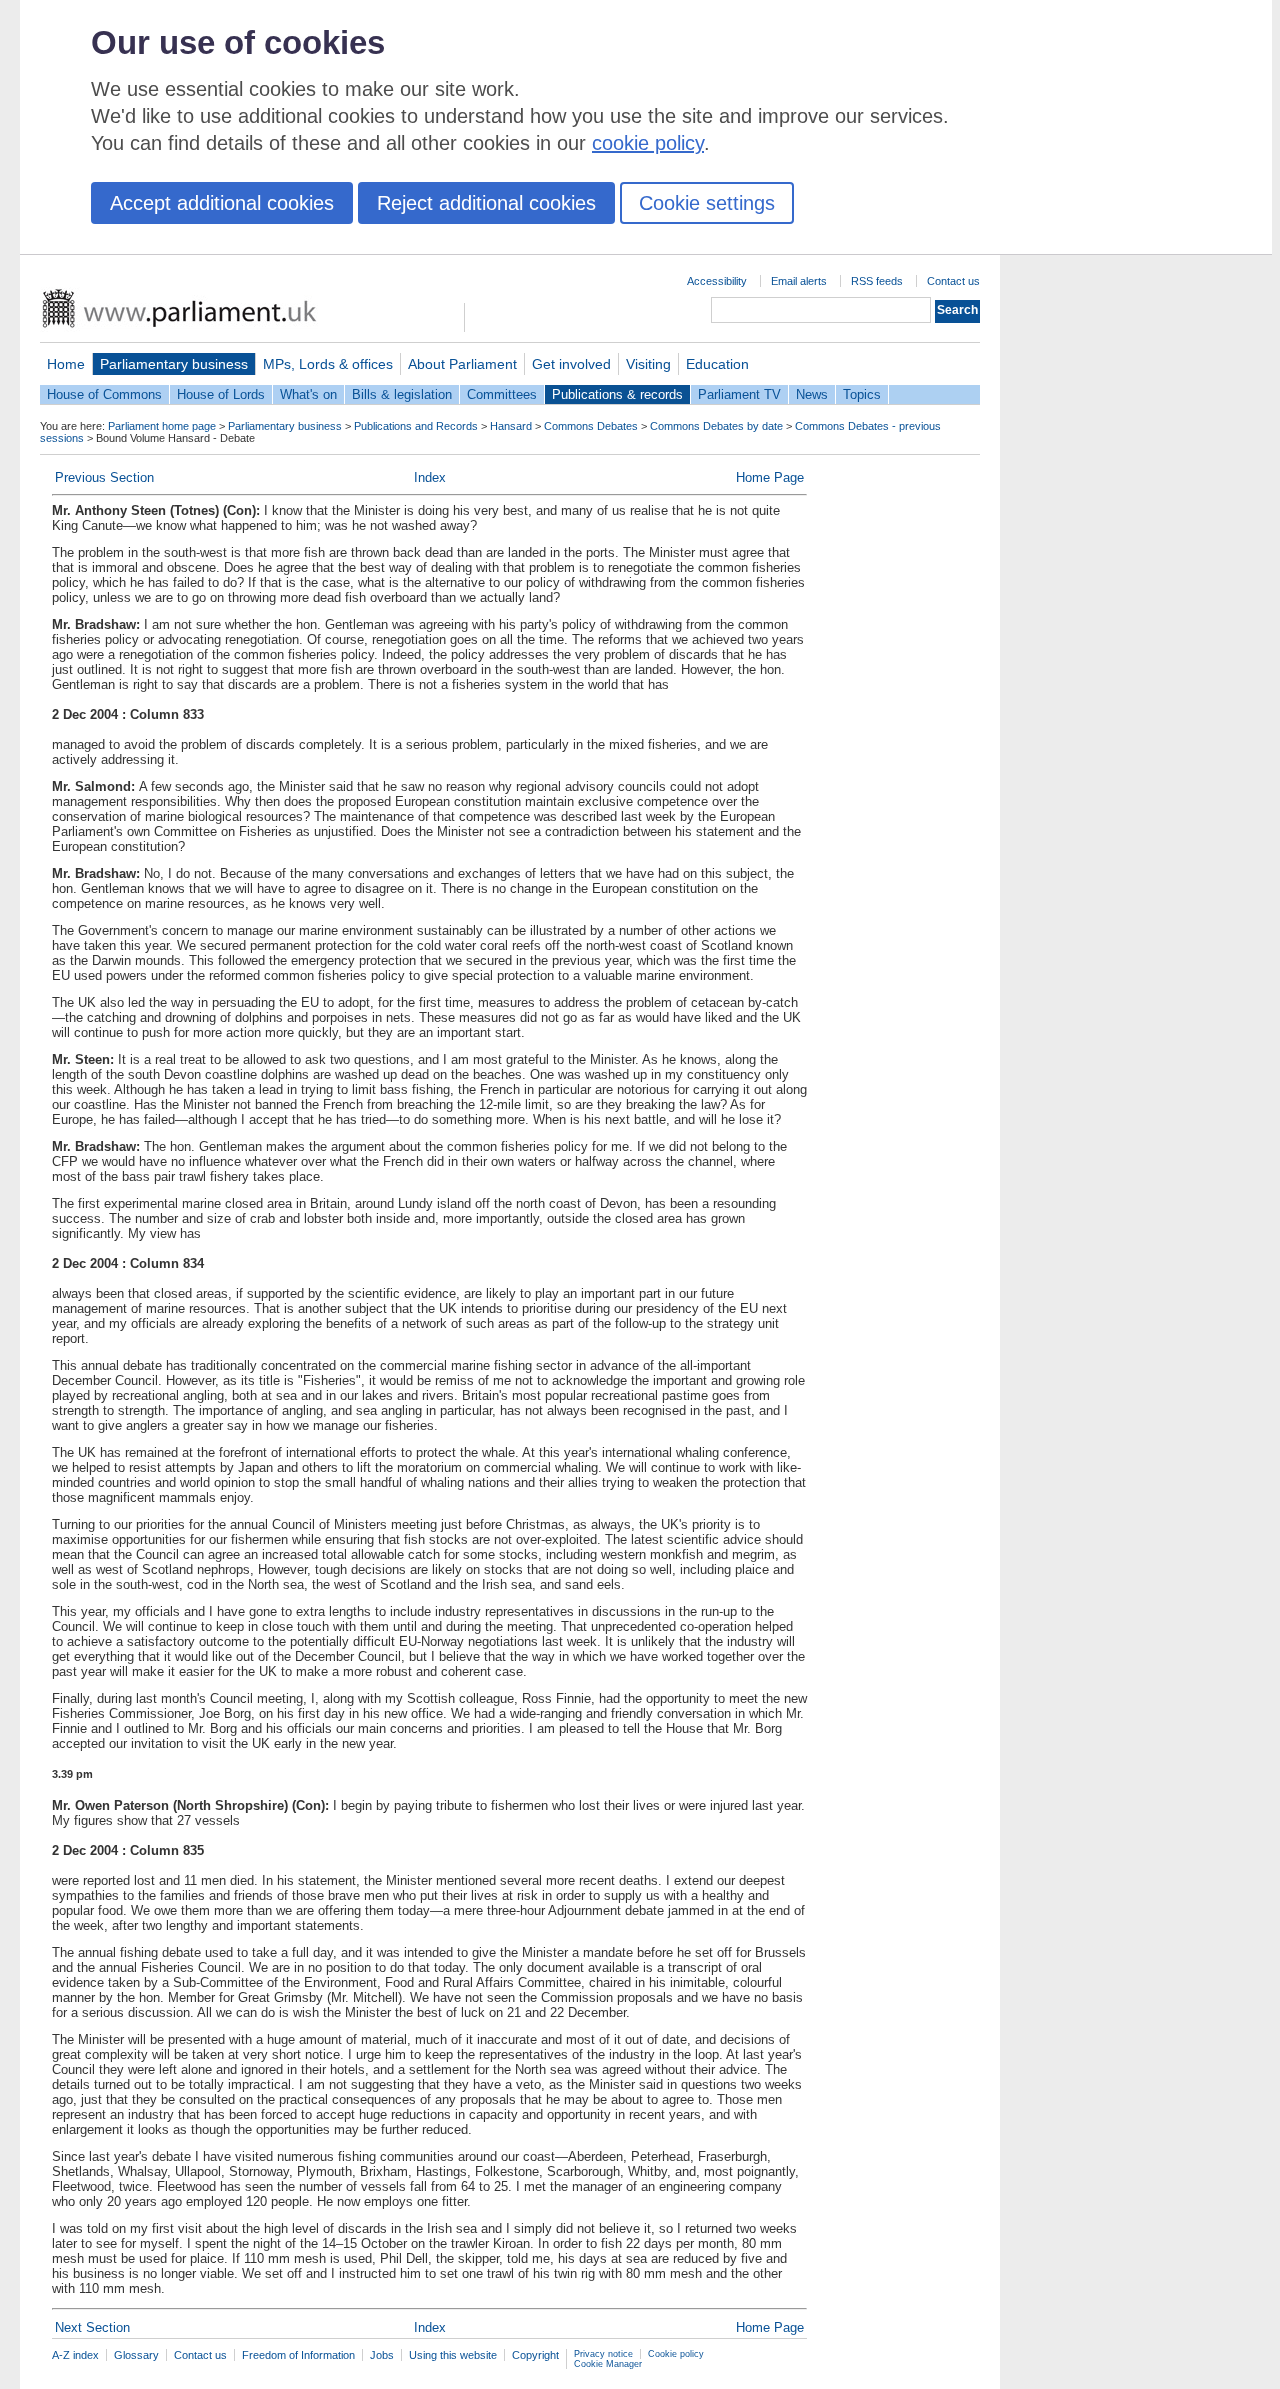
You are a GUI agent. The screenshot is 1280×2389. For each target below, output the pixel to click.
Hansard (511, 426)
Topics (862, 394)
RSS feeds (877, 281)
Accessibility (717, 281)
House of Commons (104, 394)
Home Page (770, 477)
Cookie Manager (608, 2364)
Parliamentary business (174, 364)
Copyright (535, 2355)
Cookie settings (707, 203)
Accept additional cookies (222, 203)
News (812, 394)
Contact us (953, 281)
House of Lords (221, 394)
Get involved (571, 364)
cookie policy (648, 143)
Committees (502, 394)
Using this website (453, 2355)
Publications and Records (416, 426)
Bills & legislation (402, 394)
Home (66, 364)
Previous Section (104, 477)
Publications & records (617, 394)
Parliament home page (162, 426)
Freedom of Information (298, 2355)
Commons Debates (591, 426)
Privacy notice (603, 2354)
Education (717, 364)
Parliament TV (739, 394)
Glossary (136, 2355)
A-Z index (75, 2355)
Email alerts (799, 281)
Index (430, 477)
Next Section (92, 2327)
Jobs (382, 2355)
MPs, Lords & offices (328, 364)
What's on (308, 394)
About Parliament (462, 364)
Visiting (648, 364)
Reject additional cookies (486, 203)
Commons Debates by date (716, 426)
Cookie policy (676, 2354)
